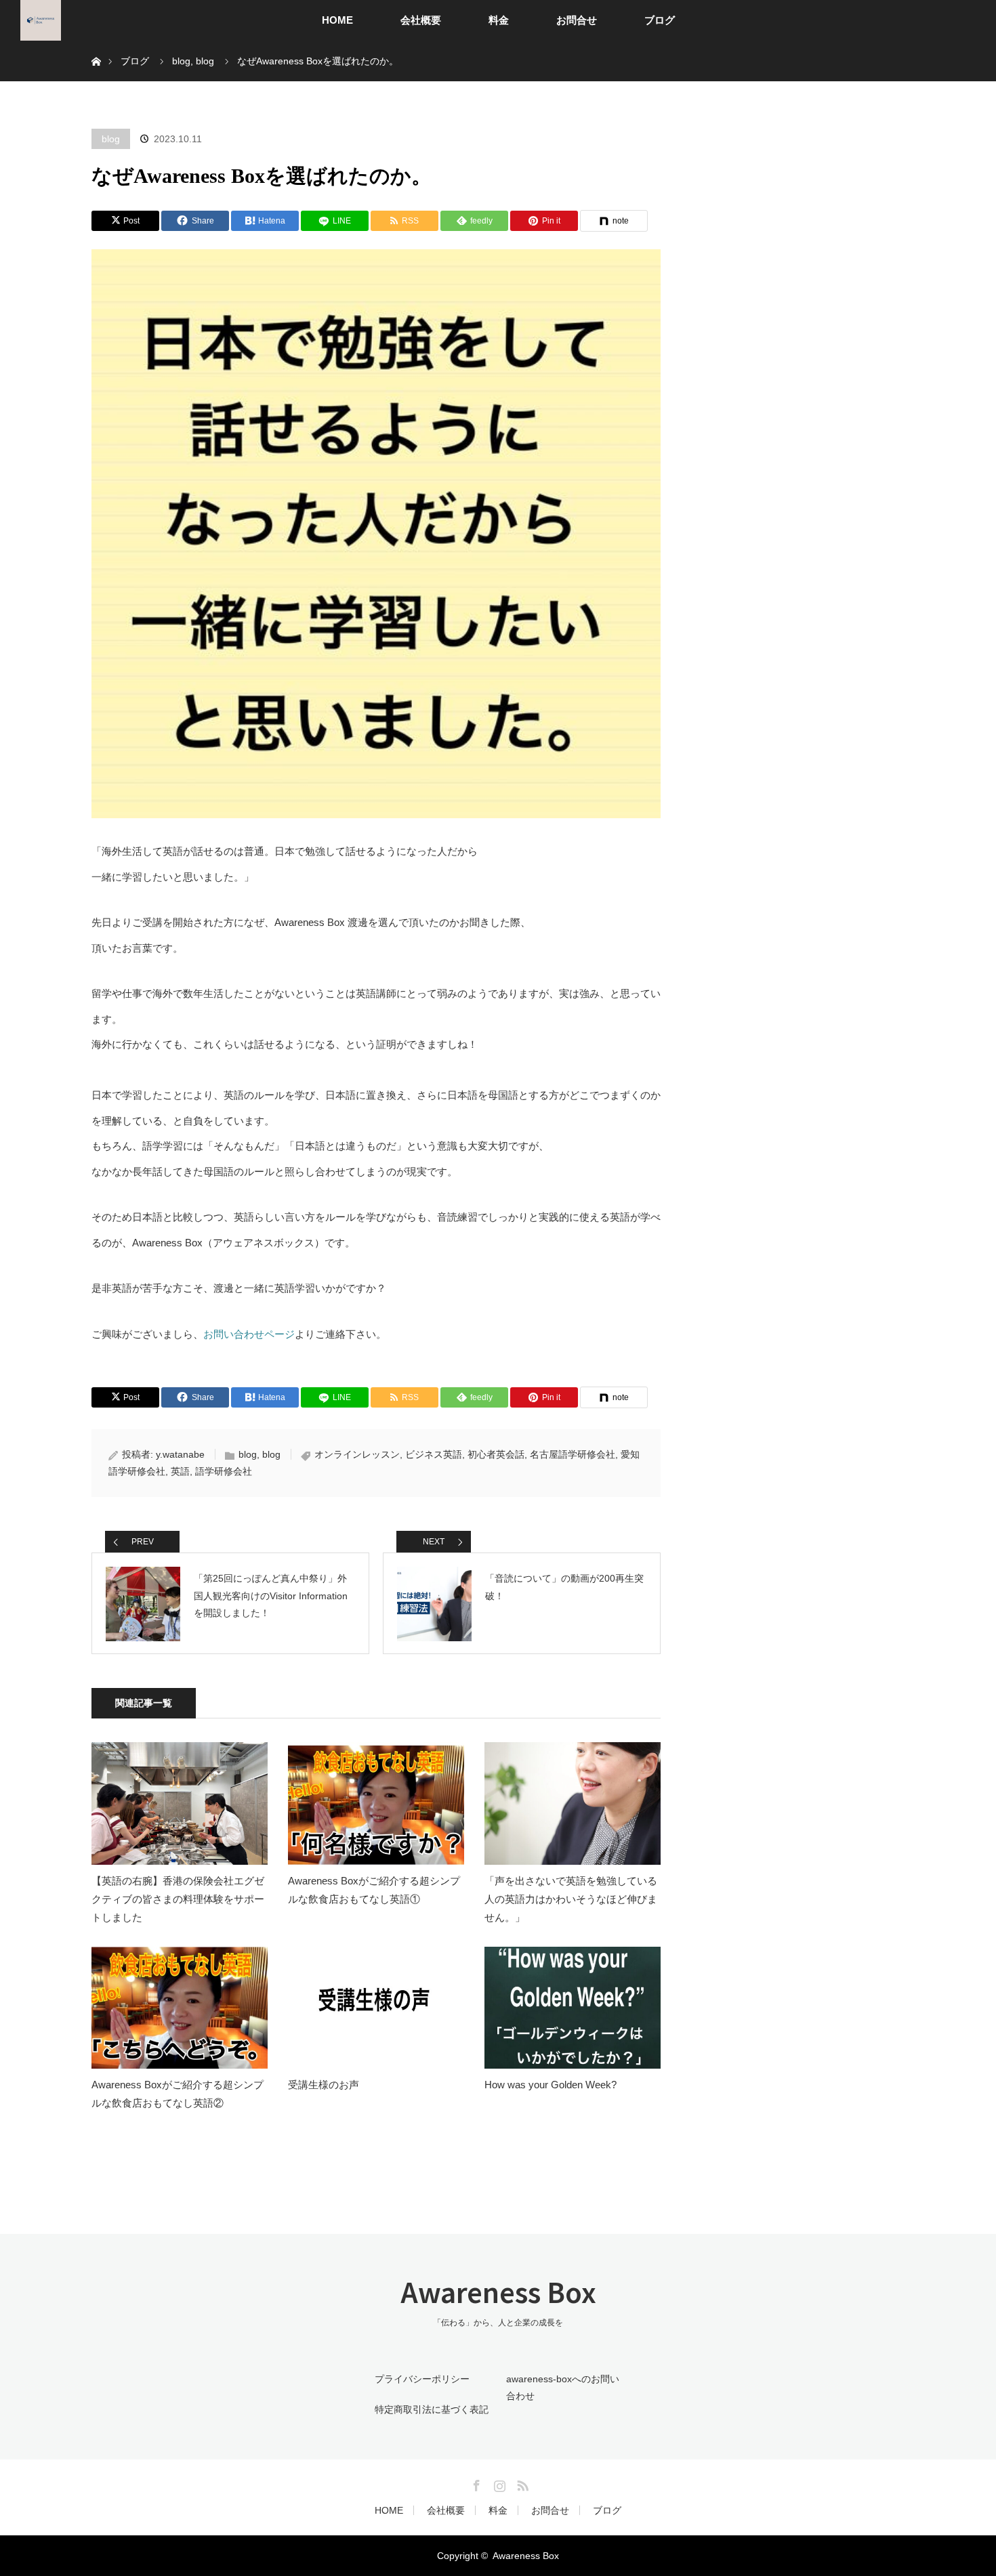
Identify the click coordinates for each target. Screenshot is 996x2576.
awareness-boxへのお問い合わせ (563, 2387)
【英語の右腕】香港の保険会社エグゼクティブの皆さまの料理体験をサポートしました (178, 1899)
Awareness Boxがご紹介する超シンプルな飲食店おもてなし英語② (178, 2094)
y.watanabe (180, 1454)
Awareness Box (498, 2292)
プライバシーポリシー (422, 2379)
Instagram (498, 2483)
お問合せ (577, 20)
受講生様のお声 (324, 2085)
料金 (499, 20)
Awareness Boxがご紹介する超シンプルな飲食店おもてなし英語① (374, 1890)
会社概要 (421, 20)
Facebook (475, 2483)
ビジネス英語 (434, 1454)
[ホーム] (96, 46)
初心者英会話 (496, 1454)
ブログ (660, 20)
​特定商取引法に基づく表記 (432, 2409)
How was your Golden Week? (551, 2085)
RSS (521, 2483)
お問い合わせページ (249, 1334)
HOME (337, 20)
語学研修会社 (224, 1471)
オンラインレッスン (357, 1454)
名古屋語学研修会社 (573, 1454)
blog (111, 139)
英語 (180, 1471)
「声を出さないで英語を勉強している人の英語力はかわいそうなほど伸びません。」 (571, 1899)
